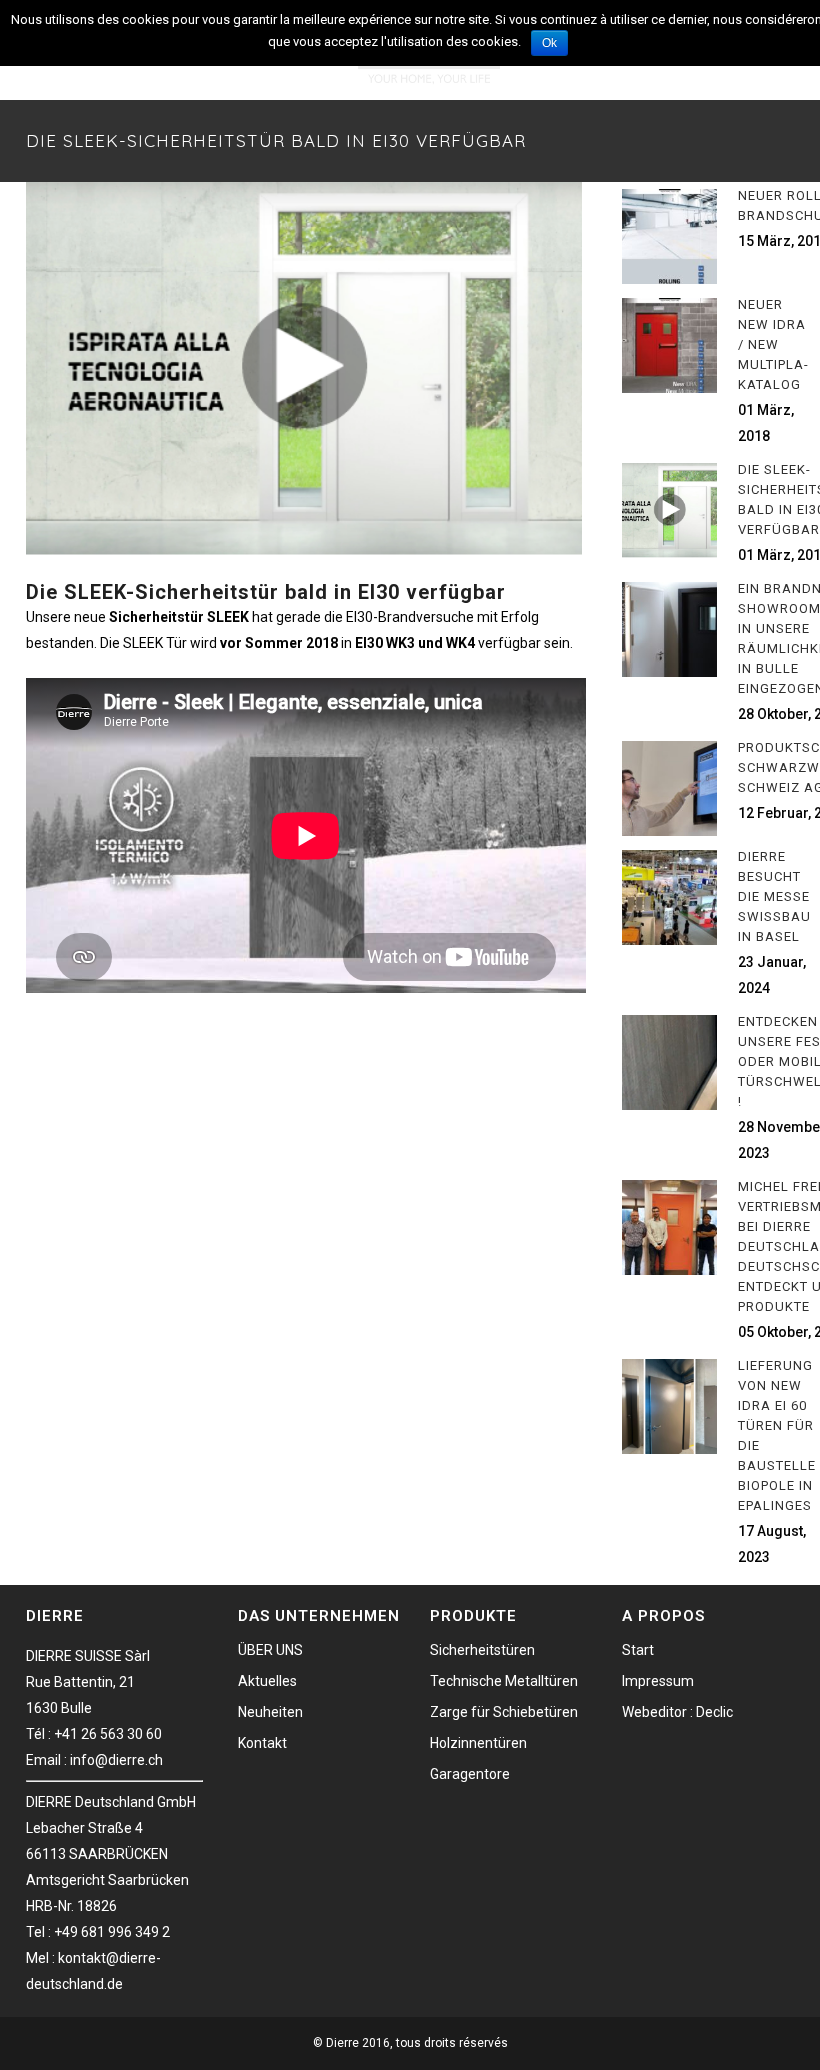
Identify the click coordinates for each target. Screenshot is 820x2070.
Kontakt (262, 1743)
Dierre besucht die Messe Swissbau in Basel (774, 896)
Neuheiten (270, 1712)
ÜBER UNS (270, 1650)
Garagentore (470, 1774)
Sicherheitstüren (482, 1650)
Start (638, 1650)
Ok (549, 43)
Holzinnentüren (478, 1743)
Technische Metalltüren (504, 1681)
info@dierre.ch (116, 1760)
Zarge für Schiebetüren (504, 1712)
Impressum (658, 1681)
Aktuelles (267, 1681)
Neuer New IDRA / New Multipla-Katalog (773, 344)
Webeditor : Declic (677, 1712)
